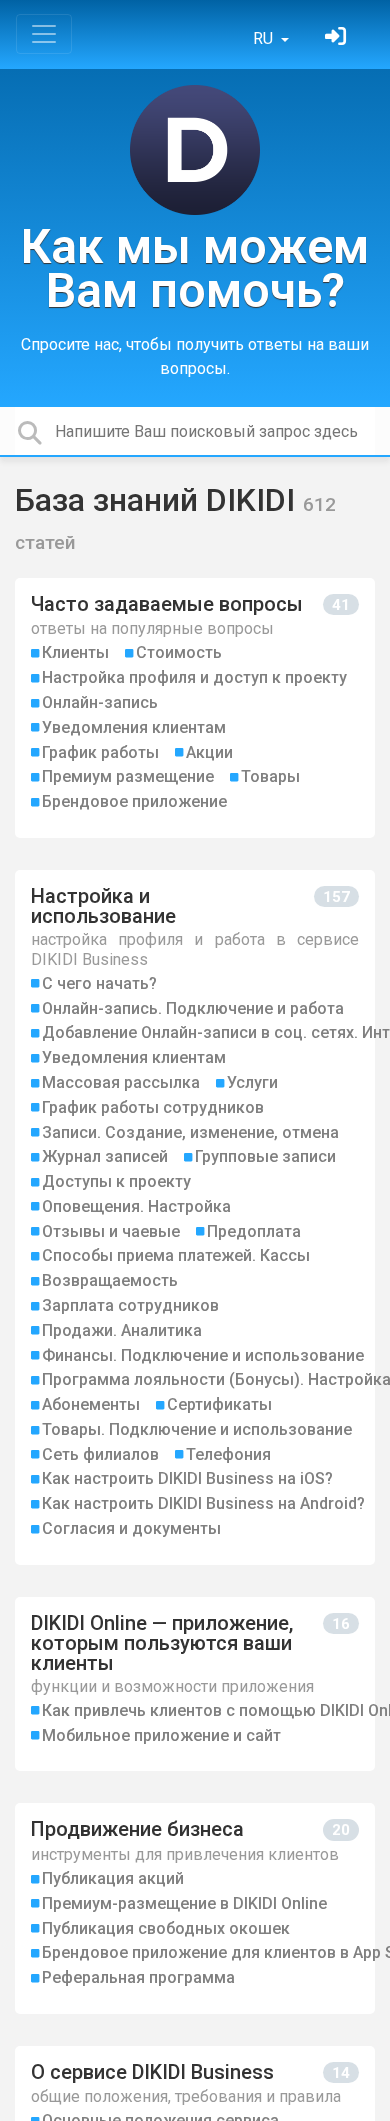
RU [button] (265, 38)
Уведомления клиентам (134, 727)
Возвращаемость (110, 1280)
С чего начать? (99, 983)
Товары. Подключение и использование (197, 1429)
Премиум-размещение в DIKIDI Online (184, 1903)
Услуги (252, 1082)
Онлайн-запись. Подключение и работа (193, 1008)
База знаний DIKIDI (159, 500)
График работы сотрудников (153, 1107)
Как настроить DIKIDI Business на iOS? (187, 1478)
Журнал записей (105, 1156)
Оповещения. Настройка (136, 1206)
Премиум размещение (128, 776)
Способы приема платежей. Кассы (176, 1255)
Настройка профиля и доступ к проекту (194, 677)
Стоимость (179, 652)
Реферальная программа (138, 1977)
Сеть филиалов (100, 1454)
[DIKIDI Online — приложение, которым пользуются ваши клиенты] (195, 1684)
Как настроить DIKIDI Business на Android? (203, 1503)
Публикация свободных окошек (166, 1928)
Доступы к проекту (116, 1181)
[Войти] (338, 38)
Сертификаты (219, 1404)
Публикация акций (113, 1878)
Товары (270, 776)
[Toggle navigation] (44, 34)
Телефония (228, 1454)
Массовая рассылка (121, 1082)
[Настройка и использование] (195, 1217)
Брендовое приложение (134, 801)
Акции (209, 752)
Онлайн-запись (100, 702)
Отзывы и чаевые (111, 1231)
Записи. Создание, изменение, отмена (190, 1132)
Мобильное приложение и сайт (161, 1735)
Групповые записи (265, 1156)
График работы (100, 752)
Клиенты (75, 652)
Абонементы (91, 1404)
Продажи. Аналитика (122, 1330)
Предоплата (254, 1231)
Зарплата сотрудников (130, 1305)
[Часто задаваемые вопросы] (195, 708)
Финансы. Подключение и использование (203, 1355)
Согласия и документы (131, 1528)
